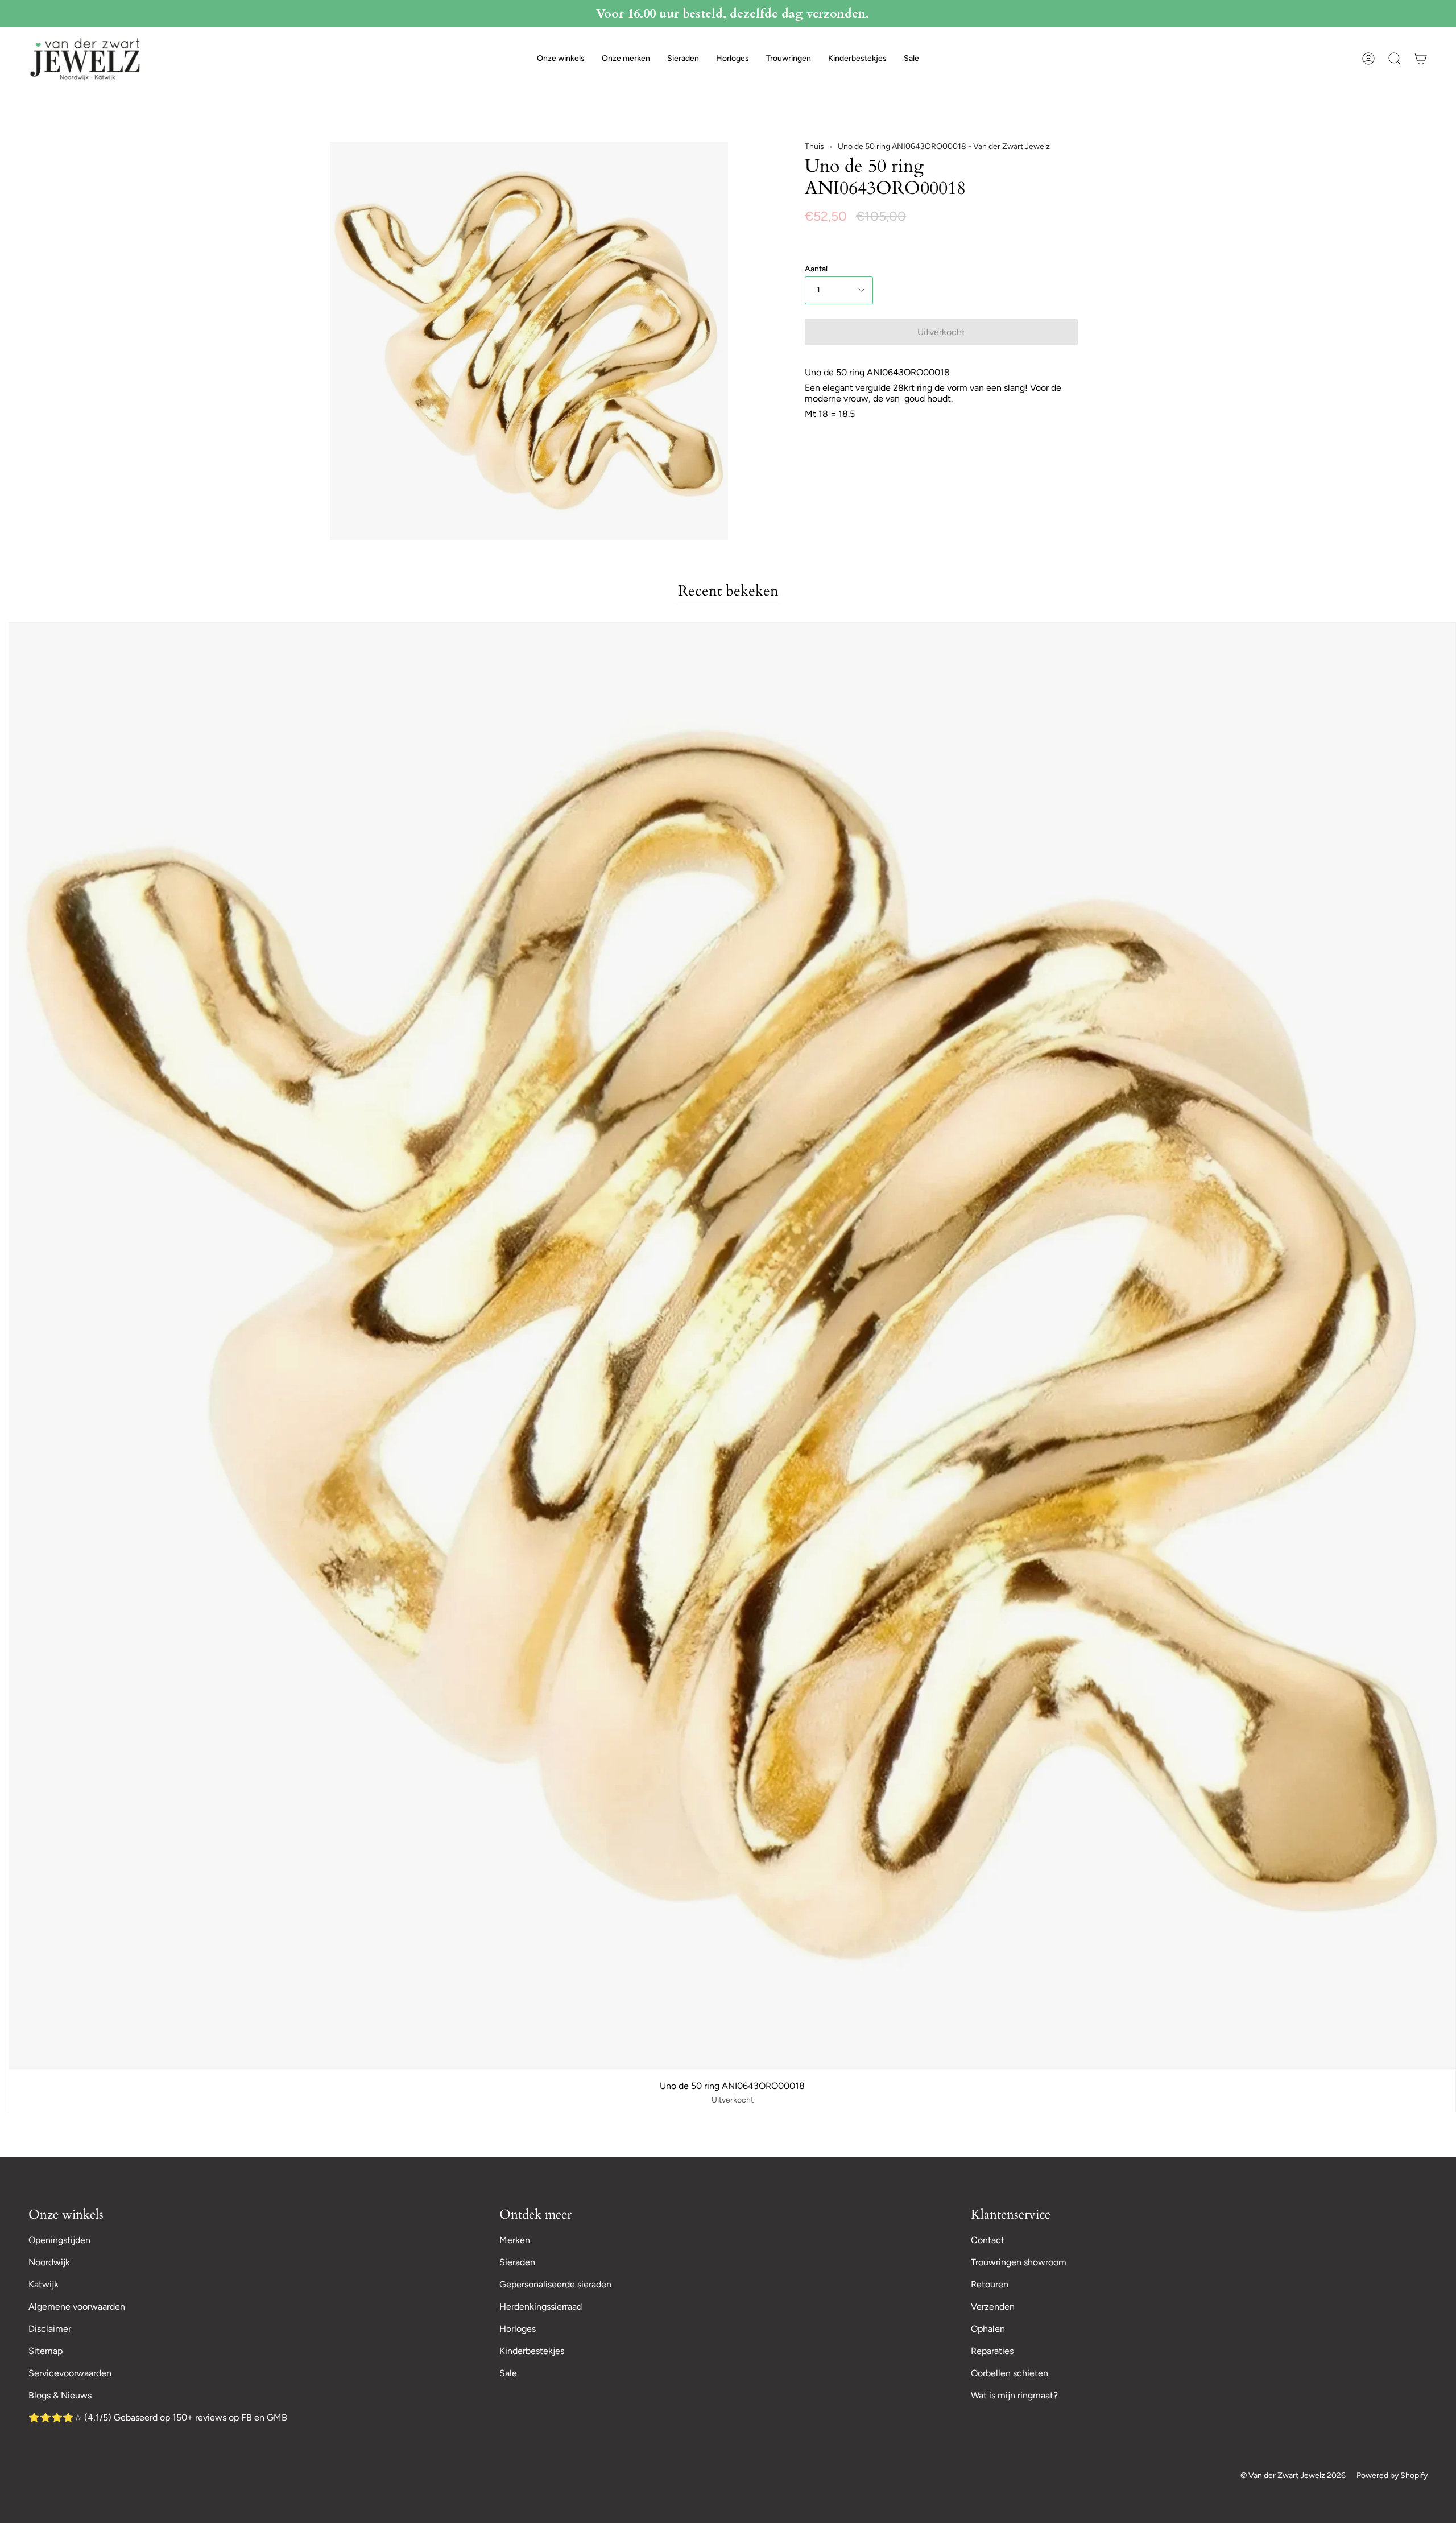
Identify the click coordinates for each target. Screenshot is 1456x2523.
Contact (988, 2240)
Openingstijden (59, 2240)
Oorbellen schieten (1010, 2373)
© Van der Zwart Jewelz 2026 (1293, 2475)
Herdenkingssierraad (541, 2307)
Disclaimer (50, 2329)
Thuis (814, 146)
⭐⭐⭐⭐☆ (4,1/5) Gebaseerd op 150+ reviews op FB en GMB (158, 2417)
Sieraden (517, 2262)
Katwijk (44, 2284)
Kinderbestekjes (532, 2351)
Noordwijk (49, 2262)
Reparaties (992, 2351)
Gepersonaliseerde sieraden (555, 2284)
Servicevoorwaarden (70, 2373)
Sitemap (45, 2351)
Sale (508, 2373)
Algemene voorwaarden (77, 2307)
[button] (561, 59)
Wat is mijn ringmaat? (1014, 2395)
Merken (515, 2240)
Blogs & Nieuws (60, 2395)
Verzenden (993, 2307)
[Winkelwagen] (1421, 59)
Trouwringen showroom (1019, 2262)
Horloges (518, 2329)
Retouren (990, 2284)
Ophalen (988, 2329)
